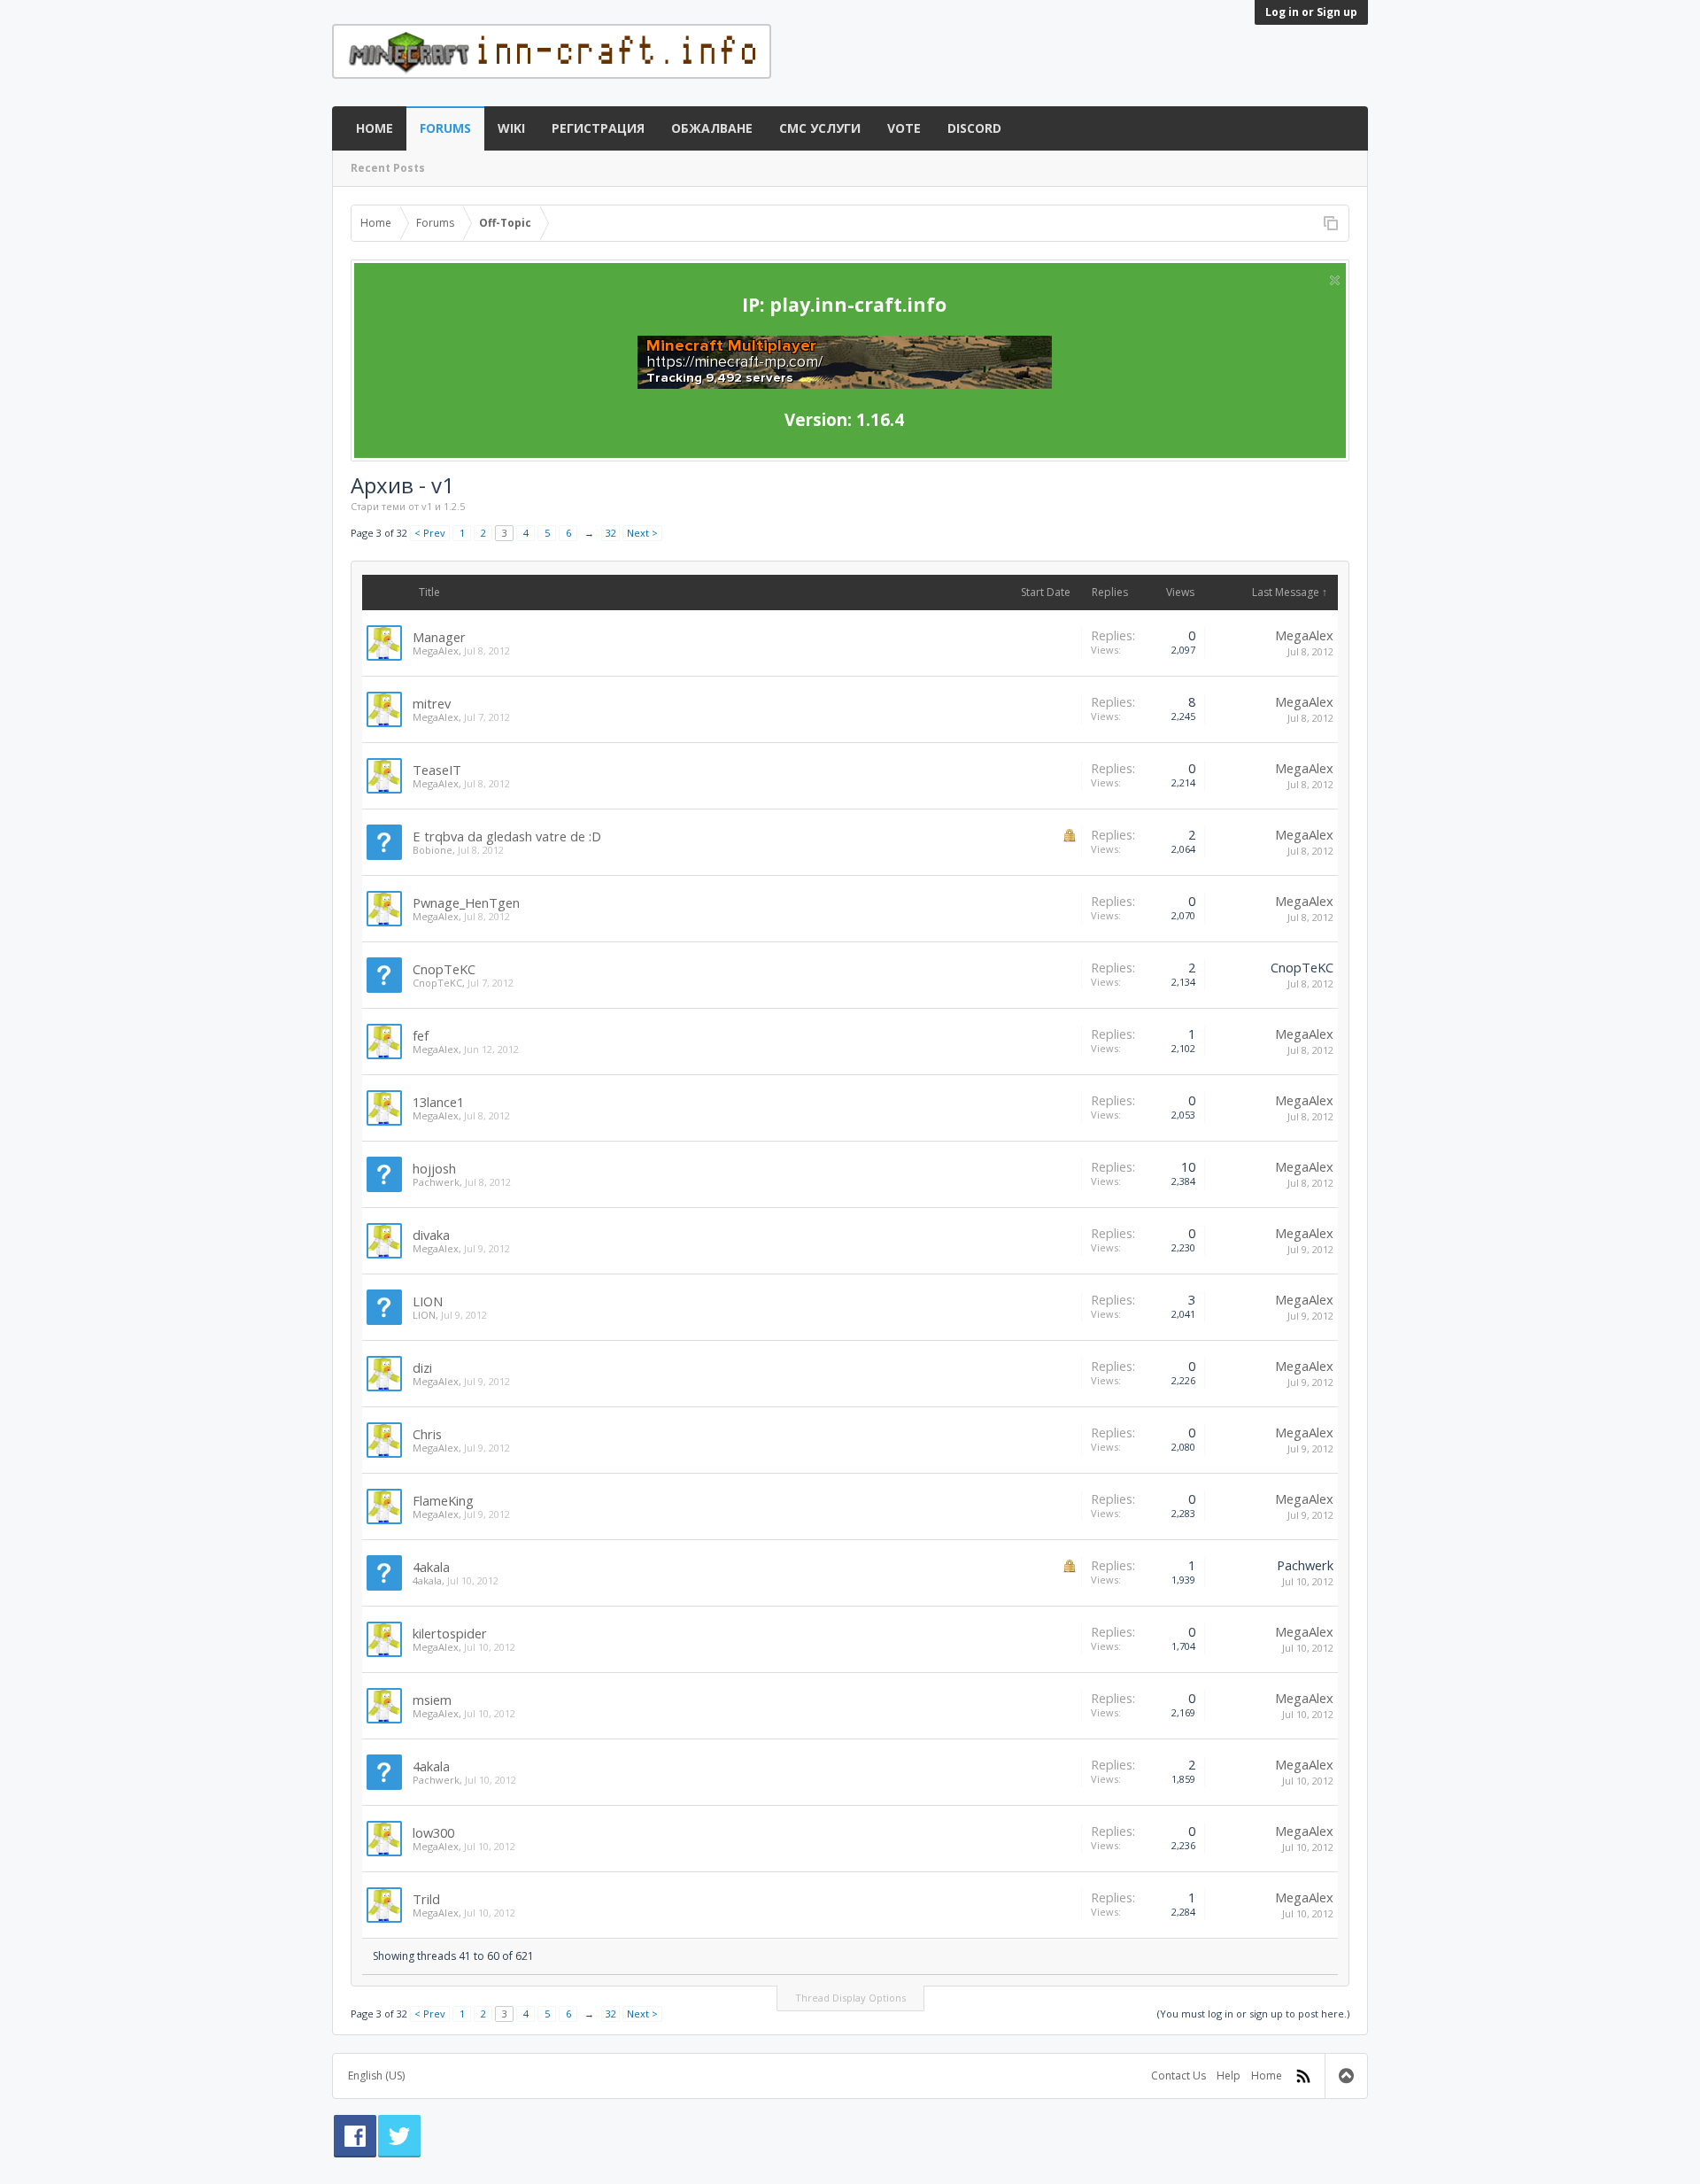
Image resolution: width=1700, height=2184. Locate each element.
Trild (426, 1899)
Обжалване (712, 128)
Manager (439, 637)
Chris (427, 1434)
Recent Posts (388, 168)
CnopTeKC (444, 969)
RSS (1303, 2076)
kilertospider (450, 1633)
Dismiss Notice (1335, 280)
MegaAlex (436, 651)
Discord (974, 128)
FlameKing (443, 1500)
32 (611, 533)
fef (421, 1035)
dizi (422, 1367)
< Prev (430, 533)
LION (428, 1301)
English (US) (376, 2076)
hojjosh (434, 1168)
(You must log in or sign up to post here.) (1253, 2014)
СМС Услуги (820, 128)
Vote (904, 128)
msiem (432, 1700)
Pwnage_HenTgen (466, 902)
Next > (642, 533)
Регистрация (598, 128)
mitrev (432, 703)
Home (375, 128)
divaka (431, 1235)
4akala (431, 1567)
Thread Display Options (850, 1998)
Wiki (511, 128)
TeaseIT (437, 770)
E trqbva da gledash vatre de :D (507, 836)
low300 (433, 1832)
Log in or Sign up (1311, 12)
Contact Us (1178, 2076)
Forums (445, 128)
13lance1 (438, 1102)
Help (1229, 2076)
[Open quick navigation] (1331, 223)
